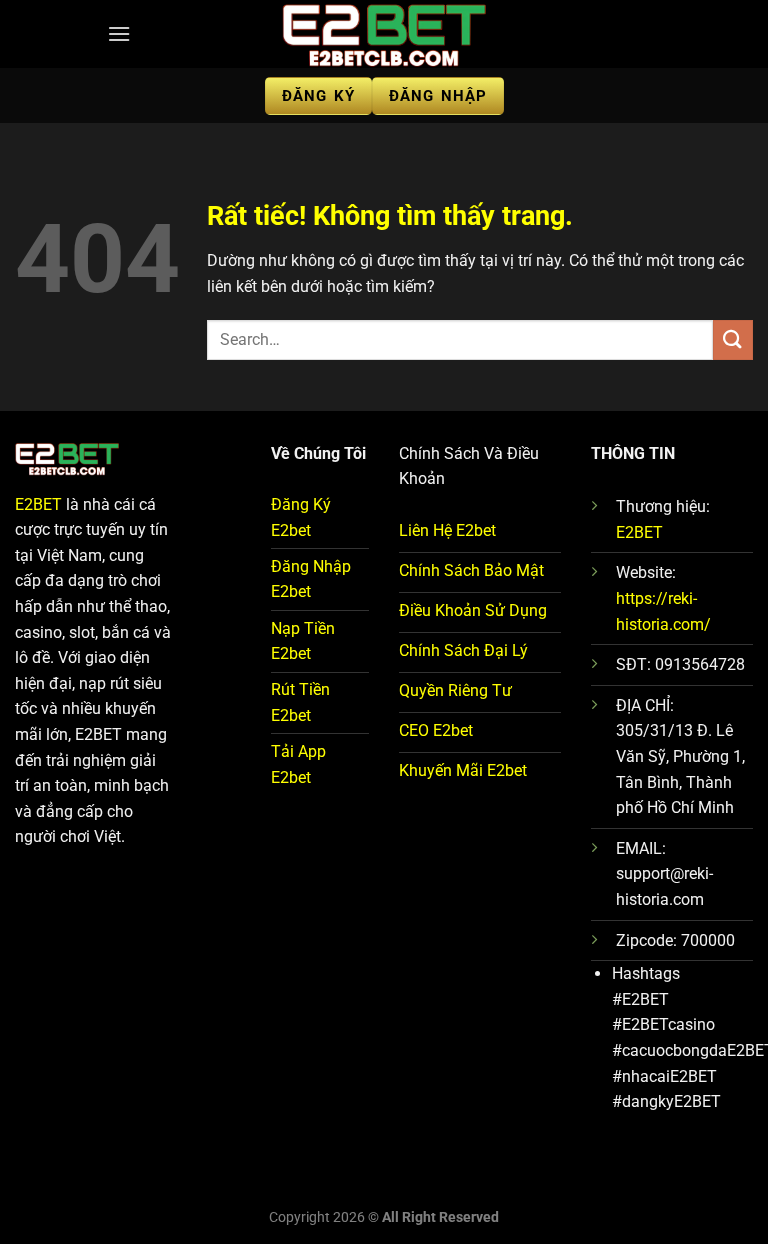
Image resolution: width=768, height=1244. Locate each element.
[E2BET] (384, 34)
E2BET (38, 504)
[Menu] (119, 33)
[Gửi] (733, 339)
